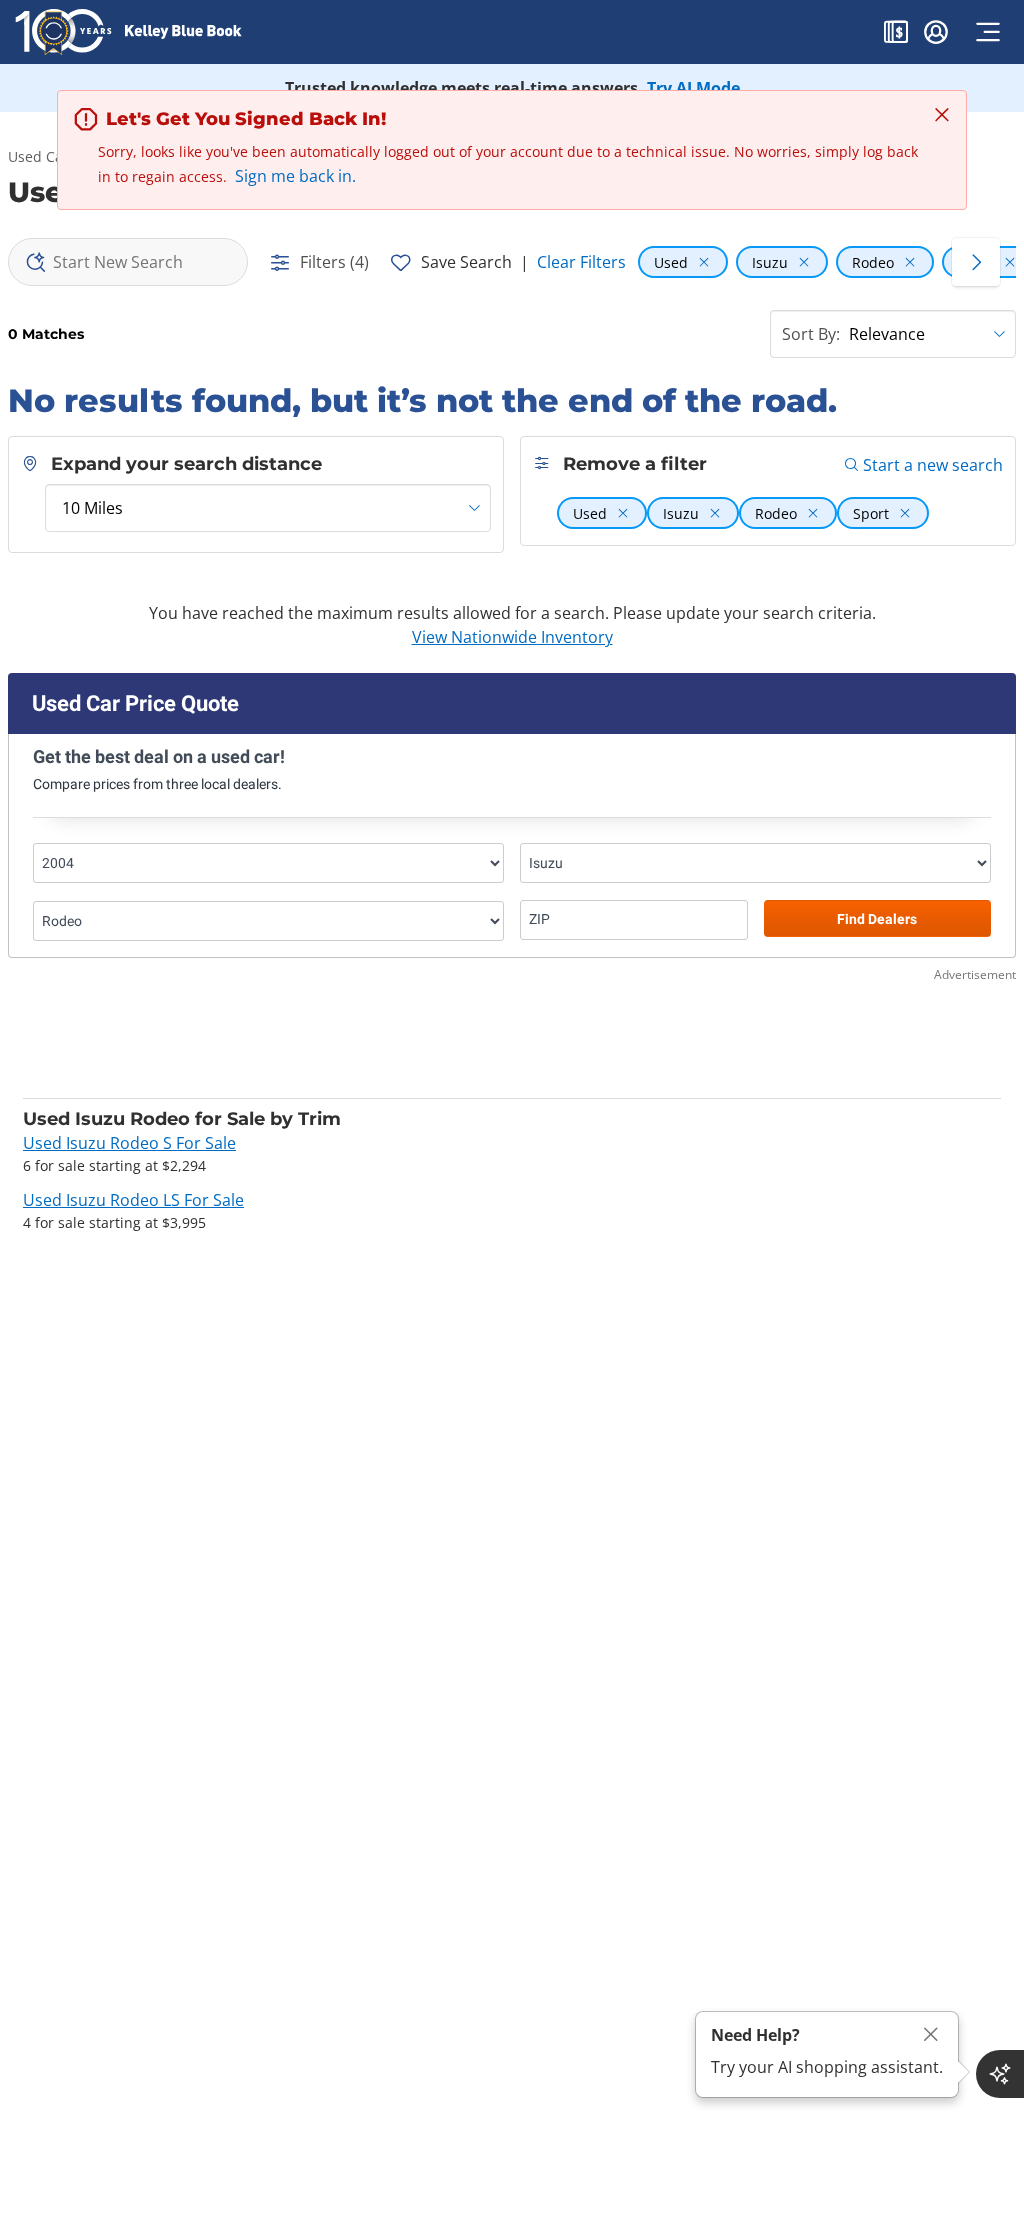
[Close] (931, 2034)
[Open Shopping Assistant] (1000, 2074)
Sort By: (811, 334)
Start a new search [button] (933, 465)
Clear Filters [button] (581, 262)
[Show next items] (976, 262)
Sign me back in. (295, 176)
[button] (896, 35)
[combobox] (128, 262)
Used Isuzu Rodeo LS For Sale (133, 1200)
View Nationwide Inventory (512, 637)
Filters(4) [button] (334, 262)
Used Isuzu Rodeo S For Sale (129, 1143)
